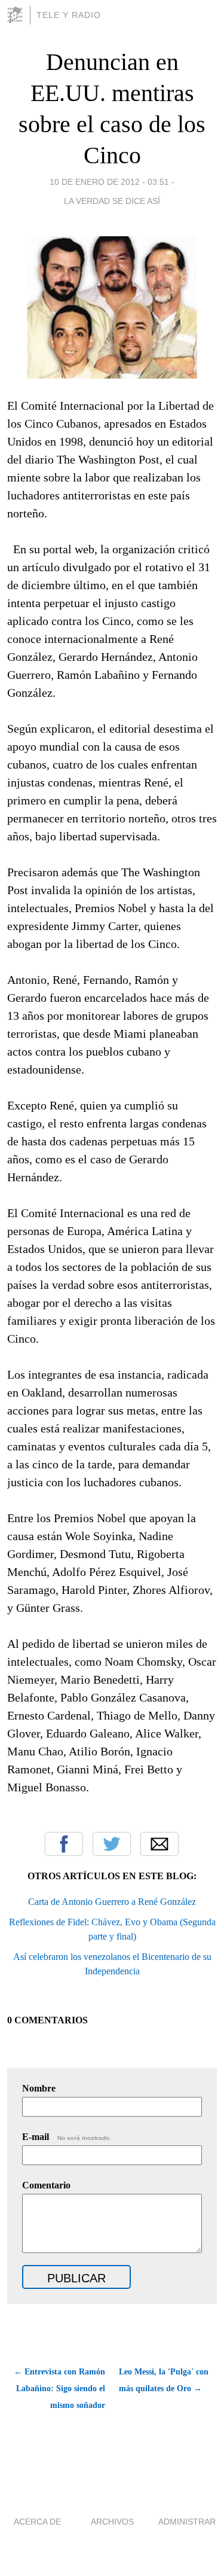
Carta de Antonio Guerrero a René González (112, 1902)
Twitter (112, 1844)
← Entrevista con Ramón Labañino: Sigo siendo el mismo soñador (59, 2388)
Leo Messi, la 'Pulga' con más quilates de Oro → (164, 2380)
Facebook (64, 1844)
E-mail (67, 2137)
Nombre (39, 2088)
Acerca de (37, 2522)
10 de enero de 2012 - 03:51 (109, 182)
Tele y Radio (69, 15)
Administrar (187, 2522)
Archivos (112, 2522)
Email (159, 1844)
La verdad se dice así (112, 201)
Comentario (46, 2185)
